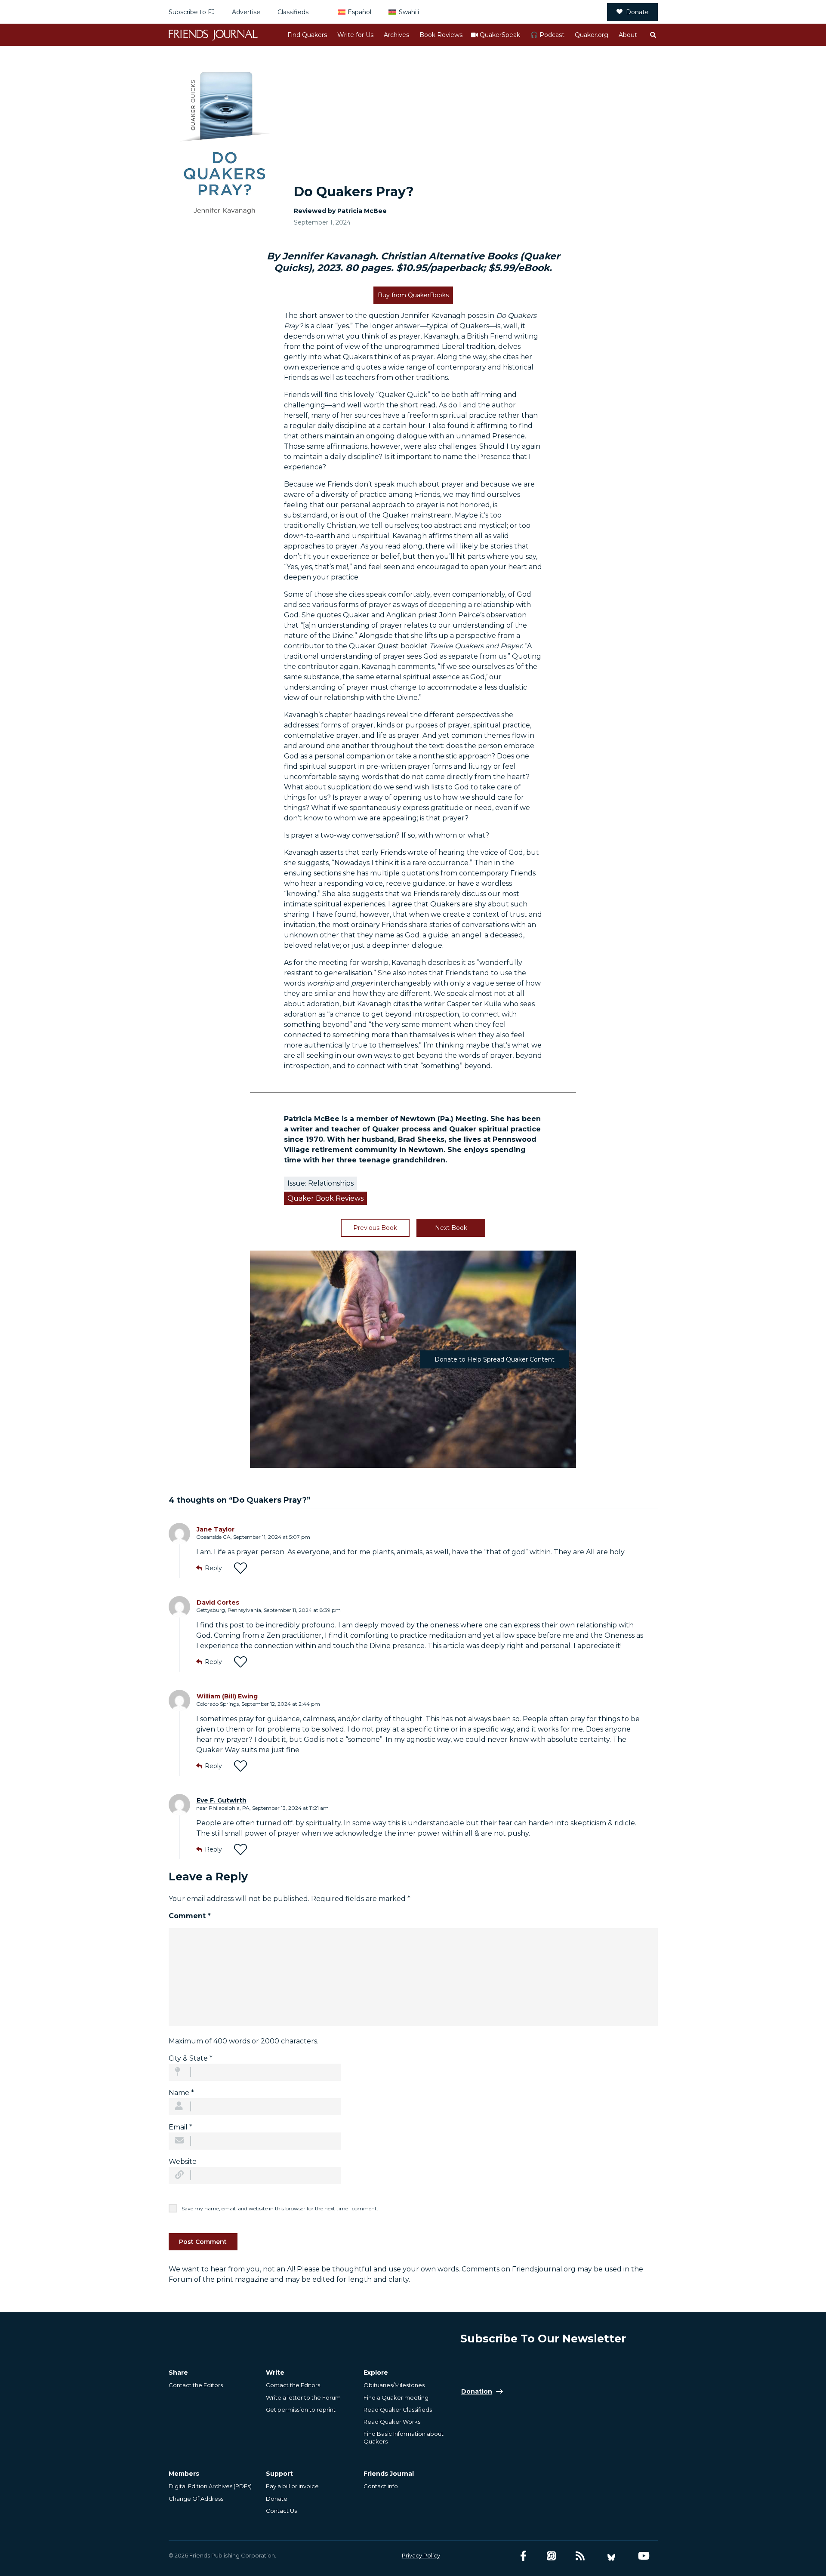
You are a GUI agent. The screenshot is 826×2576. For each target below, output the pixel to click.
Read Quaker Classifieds (398, 2410)
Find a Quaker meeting (396, 2397)
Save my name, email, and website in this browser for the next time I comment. (280, 2208)
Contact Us (281, 2511)
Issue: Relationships (321, 1183)
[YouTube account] (644, 2556)
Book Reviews (441, 35)
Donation (477, 2391)
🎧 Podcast (547, 35)
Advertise (246, 12)
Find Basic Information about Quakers (404, 2437)
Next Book (451, 1228)
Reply (213, 1568)
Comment (190, 1916)
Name (181, 2093)
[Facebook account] (523, 2556)
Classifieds (293, 12)
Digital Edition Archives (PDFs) (210, 2486)
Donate (637, 12)
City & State (191, 2058)
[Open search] (653, 35)
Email (180, 2127)
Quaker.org (592, 35)
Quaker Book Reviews (325, 1198)
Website (183, 2162)
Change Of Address (196, 2499)
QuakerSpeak (500, 35)
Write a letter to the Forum (303, 2397)
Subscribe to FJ (192, 12)
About (628, 35)
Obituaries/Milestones (394, 2385)
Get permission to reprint (301, 2410)
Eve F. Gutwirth (222, 1800)
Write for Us (355, 35)
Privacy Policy (421, 2555)
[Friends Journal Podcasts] (551, 2556)
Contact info (381, 2486)
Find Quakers (307, 35)
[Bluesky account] (611, 2556)
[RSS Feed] (580, 2556)
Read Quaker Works (392, 2422)
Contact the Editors (196, 2385)
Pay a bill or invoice (292, 2486)
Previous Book (375, 1228)
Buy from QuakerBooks (413, 295)
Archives (396, 35)
